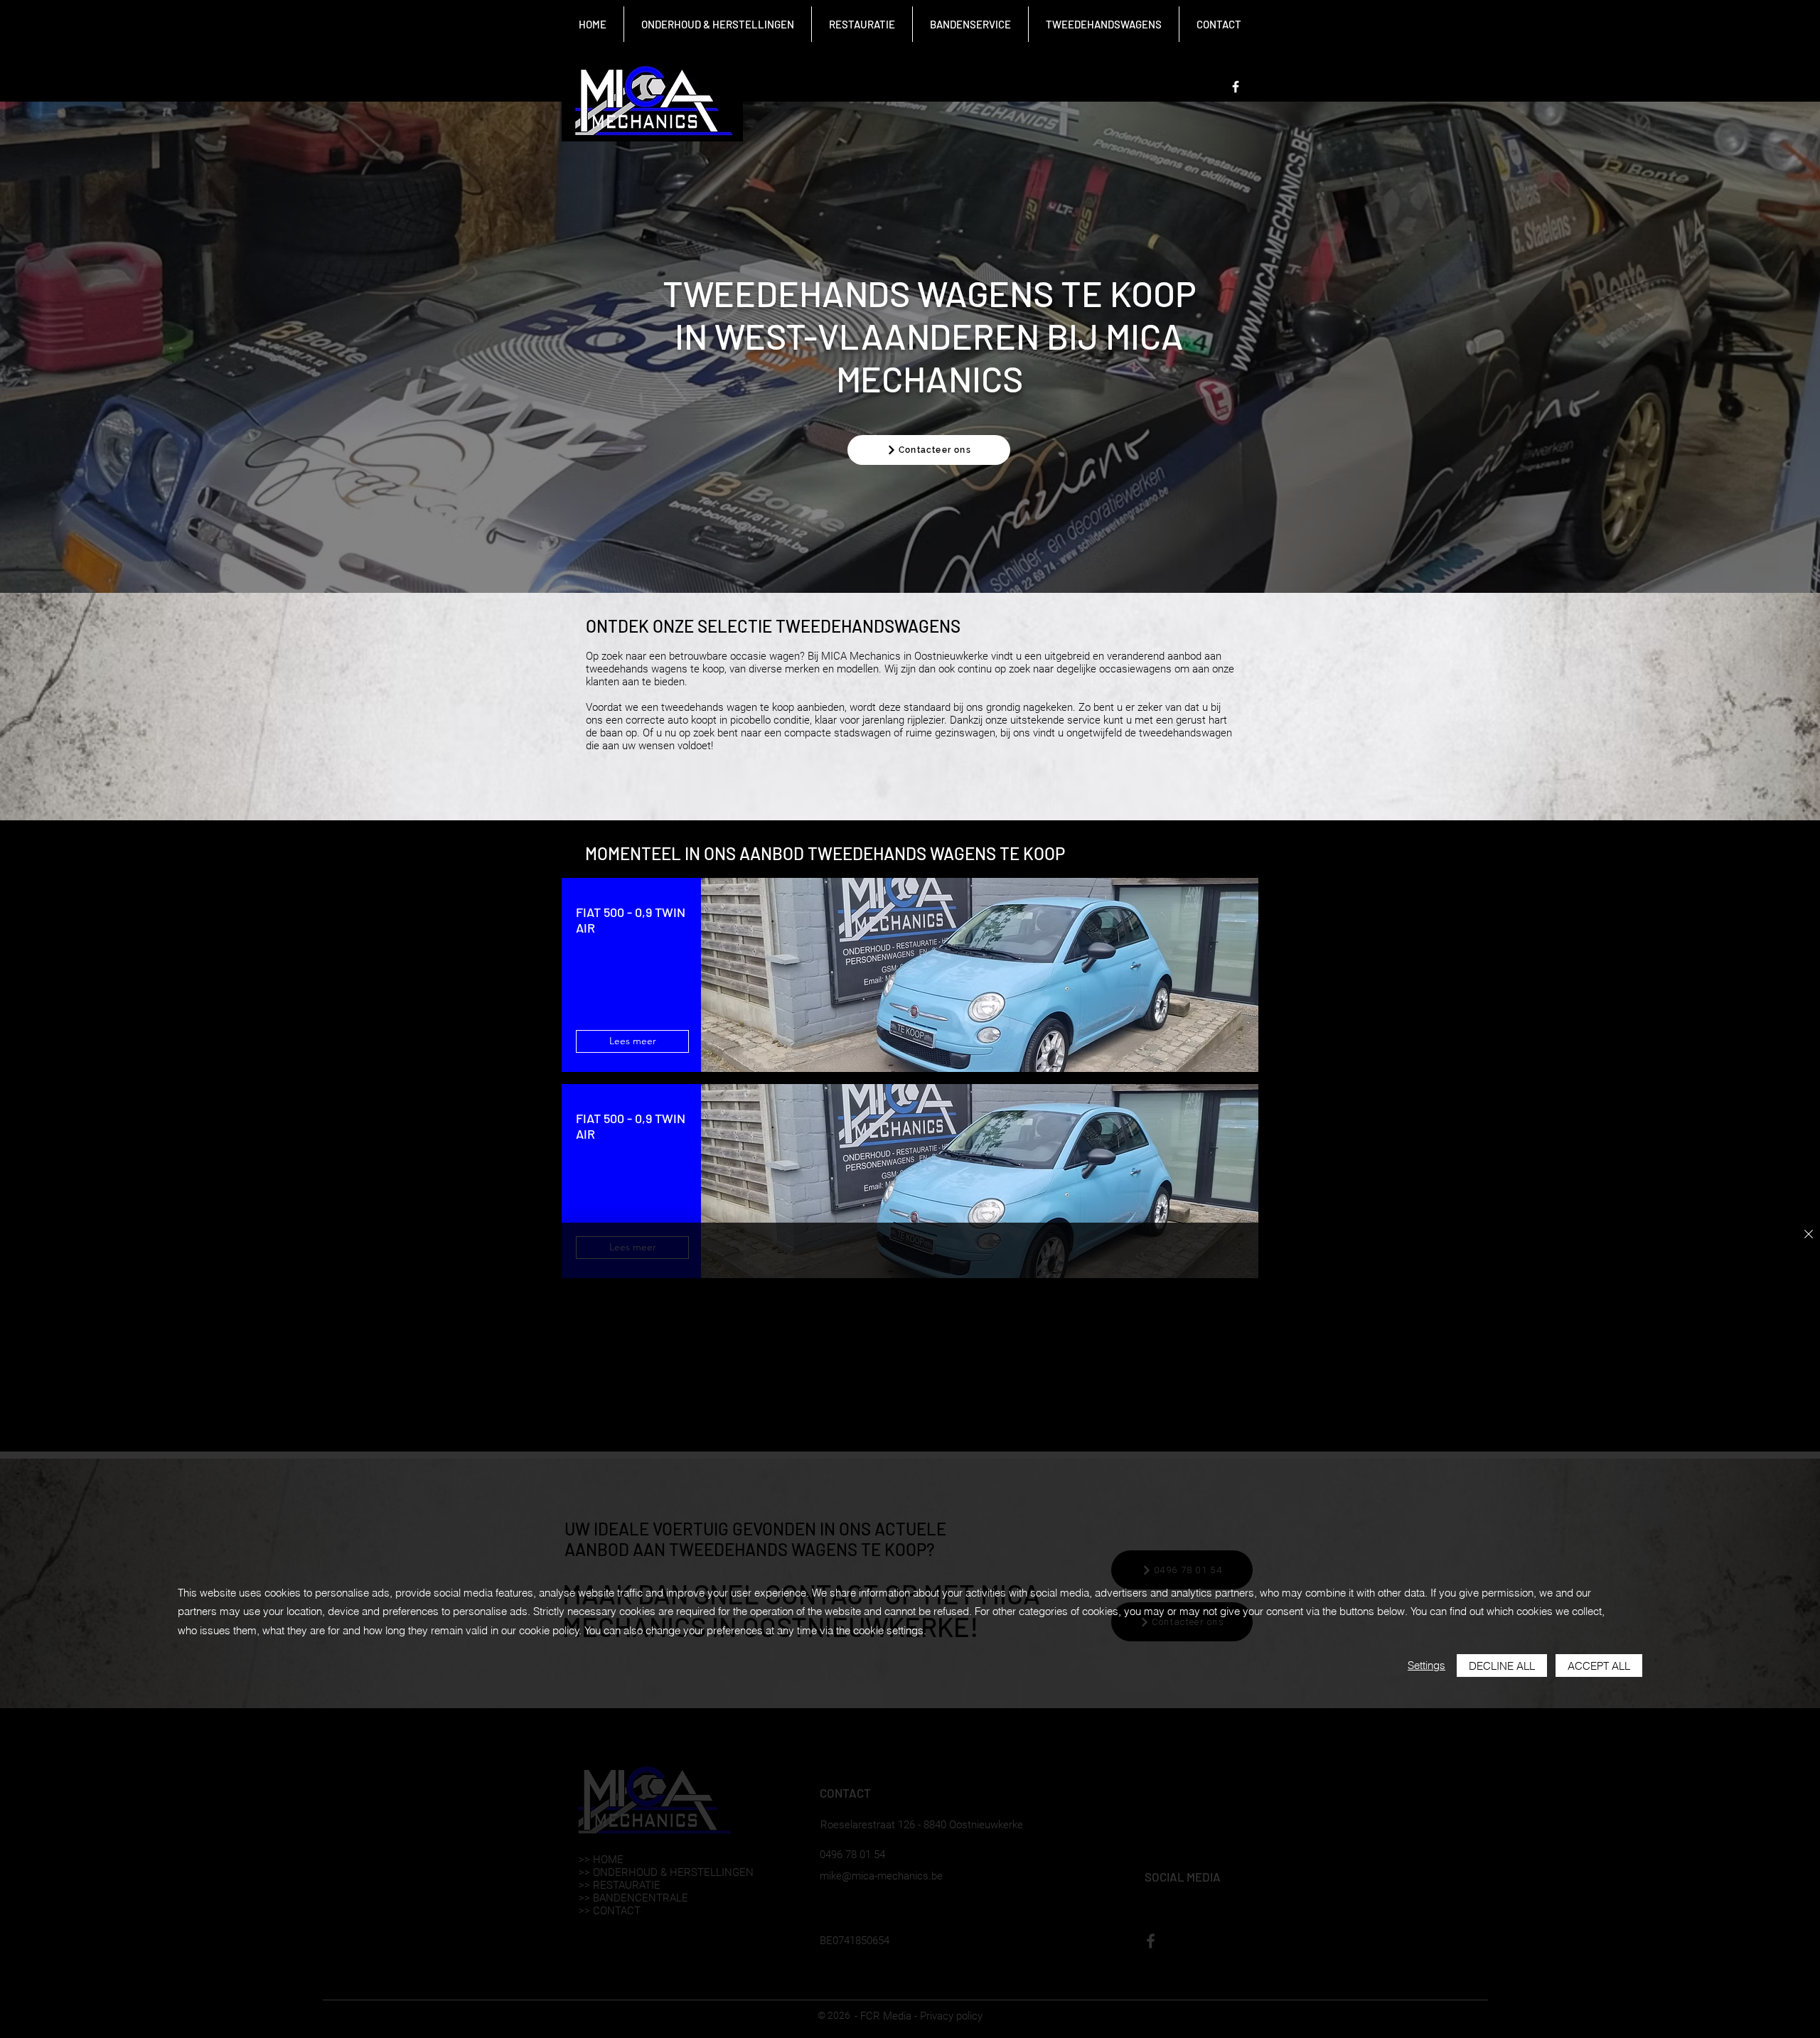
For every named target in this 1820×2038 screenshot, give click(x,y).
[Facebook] (1236, 87)
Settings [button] (1426, 1665)
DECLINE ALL (1502, 1666)
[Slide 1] (910, 558)
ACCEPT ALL (1599, 1666)
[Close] (1809, 1235)
